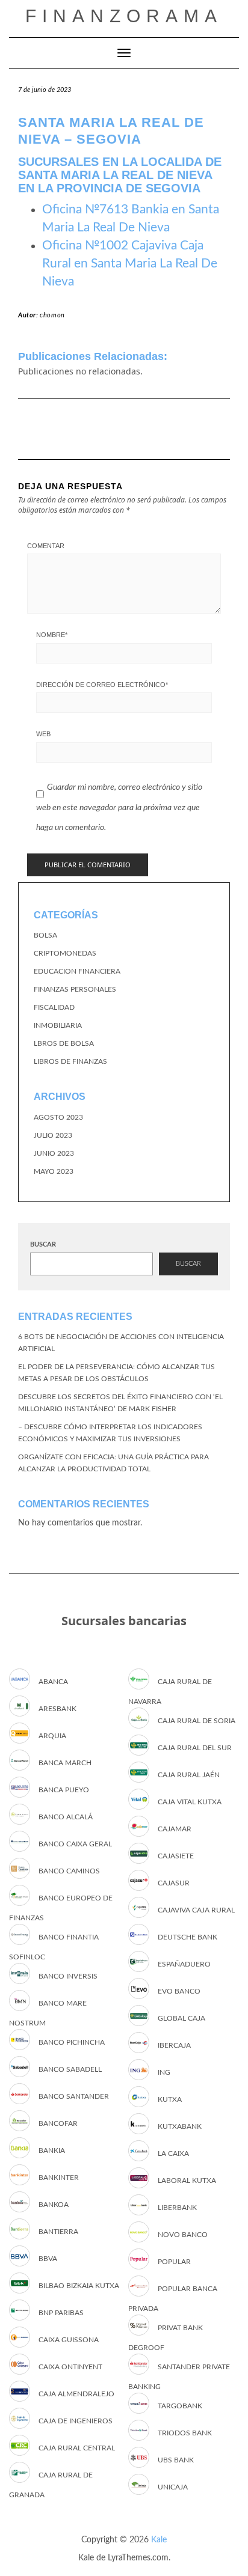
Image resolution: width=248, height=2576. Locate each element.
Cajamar (175, 1829)
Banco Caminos (69, 1871)
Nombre (52, 635)
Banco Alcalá (66, 1817)
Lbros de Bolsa (64, 1043)
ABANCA (53, 1682)
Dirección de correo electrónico (102, 685)
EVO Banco (179, 1991)
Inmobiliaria (58, 1025)
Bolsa (45, 935)
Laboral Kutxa (187, 2181)
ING (164, 2072)
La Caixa (173, 2153)
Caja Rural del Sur (195, 1748)
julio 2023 (53, 1135)
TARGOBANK (180, 2406)
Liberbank (177, 2208)
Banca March (65, 1763)
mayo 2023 (54, 1171)
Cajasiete (176, 1856)
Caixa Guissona (69, 2340)
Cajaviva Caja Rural (196, 1910)
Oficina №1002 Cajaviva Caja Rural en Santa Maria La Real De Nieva (130, 264)
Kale (159, 2540)
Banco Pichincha (72, 2042)
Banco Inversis (68, 1976)
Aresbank (57, 1709)
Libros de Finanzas (70, 1061)
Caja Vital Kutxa (190, 1802)
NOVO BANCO (183, 2235)
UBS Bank (176, 2460)
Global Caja (181, 2018)
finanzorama (124, 16)
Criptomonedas (65, 953)
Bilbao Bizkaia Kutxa (79, 2286)
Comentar (46, 546)
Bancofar (58, 2123)
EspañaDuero (184, 1964)
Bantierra (58, 2232)
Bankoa (54, 2205)
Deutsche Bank (188, 1937)
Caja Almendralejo (76, 2394)
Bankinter (59, 2178)
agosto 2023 (58, 1117)
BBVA (48, 2259)
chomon (52, 315)
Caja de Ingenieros (76, 2421)
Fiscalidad (54, 1007)
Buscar (43, 1244)
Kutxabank (180, 2126)
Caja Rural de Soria (197, 1721)
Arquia (52, 1736)
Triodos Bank (185, 2433)
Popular (174, 2262)
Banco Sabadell (70, 2069)
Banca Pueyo (64, 1790)
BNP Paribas (61, 2313)
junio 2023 (54, 1153)
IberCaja (174, 2045)
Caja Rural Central (77, 2448)
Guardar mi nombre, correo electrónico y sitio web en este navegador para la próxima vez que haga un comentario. (119, 807)
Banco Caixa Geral (75, 1844)
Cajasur (174, 1883)
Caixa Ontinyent (70, 2367)
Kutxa (170, 2099)
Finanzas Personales (75, 989)
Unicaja (173, 2487)
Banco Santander (74, 2096)
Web (43, 734)
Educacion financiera (77, 971)
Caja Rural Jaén (189, 1775)
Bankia (52, 2150)
